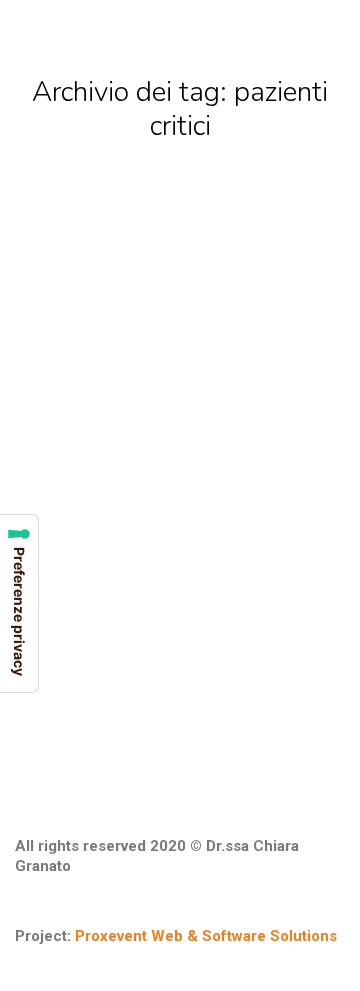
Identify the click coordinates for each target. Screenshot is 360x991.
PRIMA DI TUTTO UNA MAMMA (112, 464)
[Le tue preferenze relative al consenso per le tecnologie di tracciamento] (19, 603)
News (172, 496)
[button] (62, 18)
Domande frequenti (86, 496)
